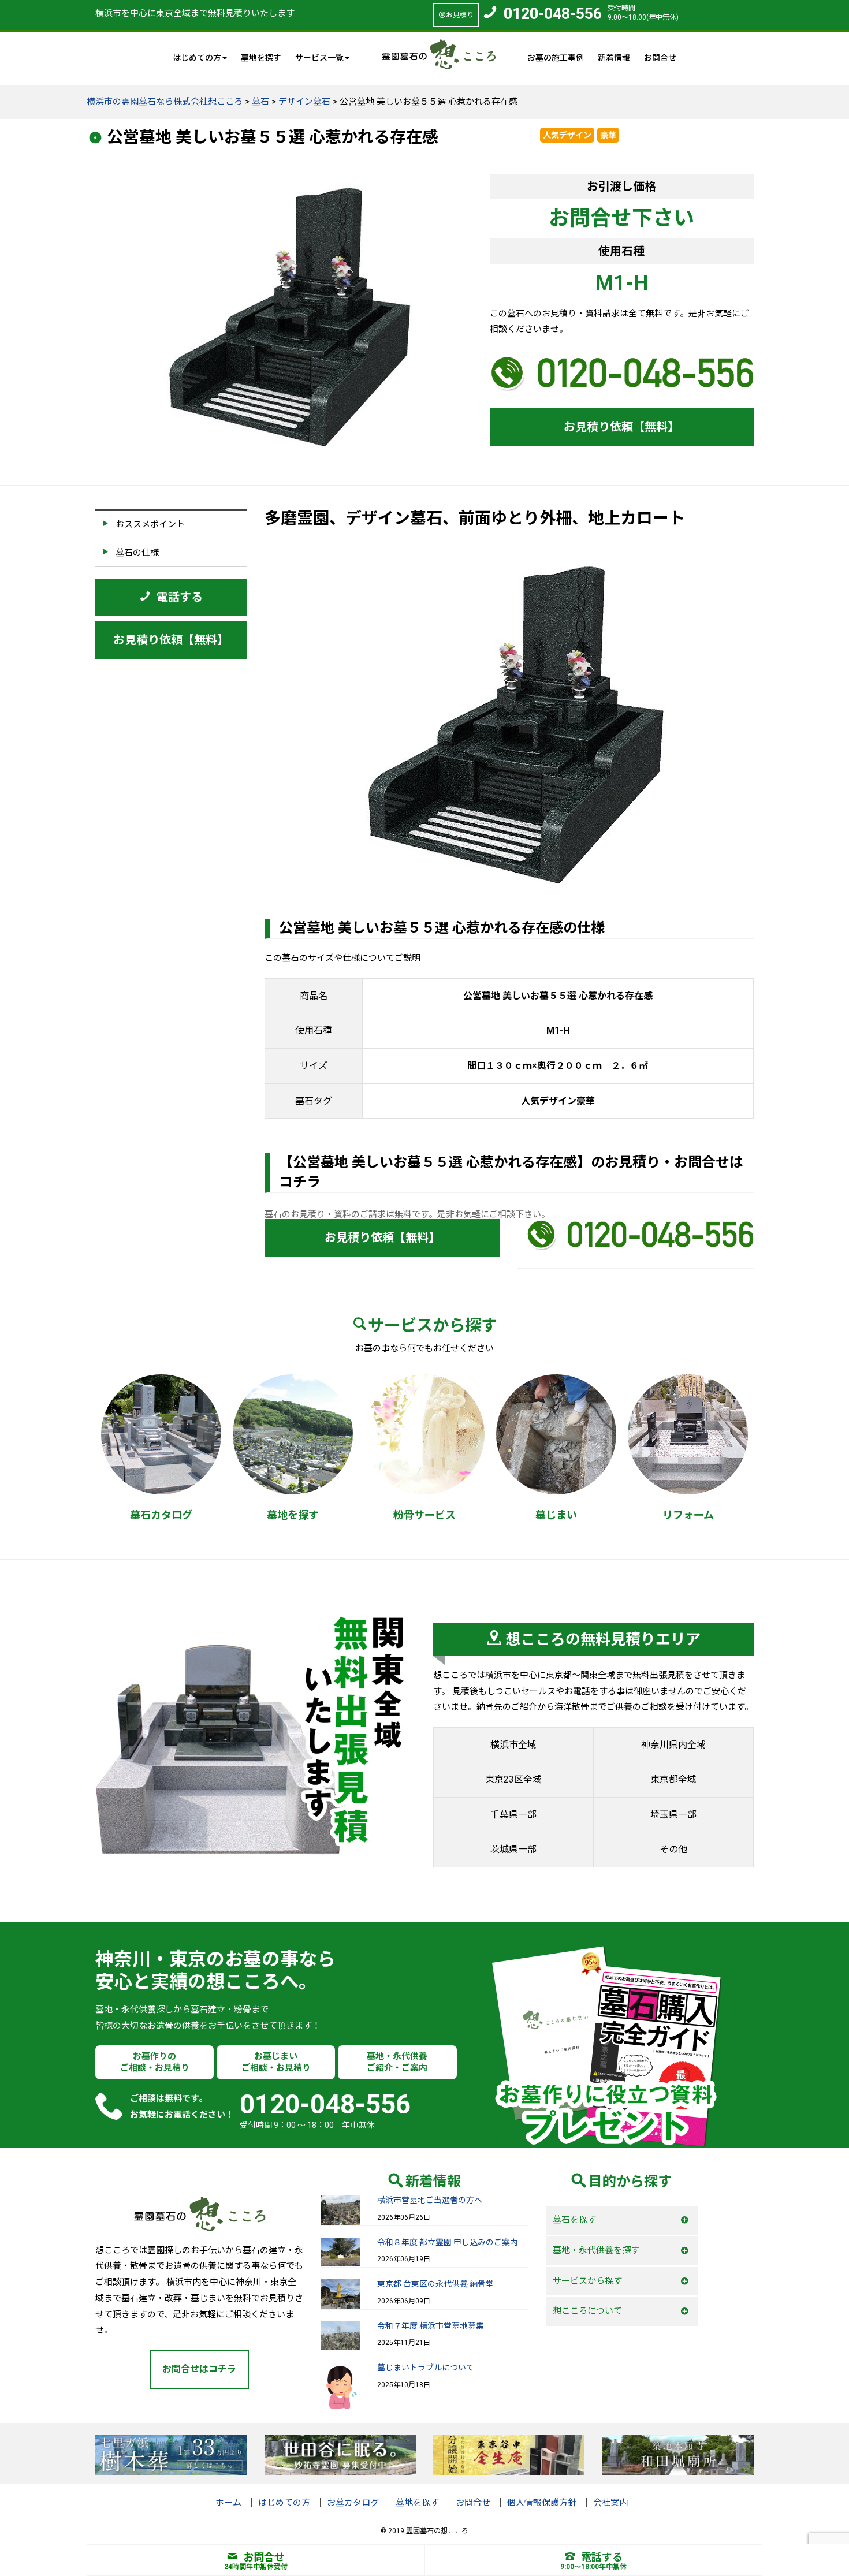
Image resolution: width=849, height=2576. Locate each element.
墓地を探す (261, 58)
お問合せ (660, 58)
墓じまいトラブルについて (426, 2368)
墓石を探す (574, 2220)
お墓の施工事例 (556, 58)
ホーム (228, 2503)
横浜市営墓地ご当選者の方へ (430, 2200)
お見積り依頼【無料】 (621, 427)
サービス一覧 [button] (319, 58)
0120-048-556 (553, 14)
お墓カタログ (353, 2503)
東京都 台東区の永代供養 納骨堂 (435, 2284)
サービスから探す (587, 2281)
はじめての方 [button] (197, 58)
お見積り (460, 15)
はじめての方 (284, 2503)
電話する (602, 2557)
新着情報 (614, 58)
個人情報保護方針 (542, 2503)
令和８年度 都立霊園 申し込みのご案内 (448, 2242)
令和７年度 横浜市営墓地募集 (431, 2326)
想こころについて (587, 2311)
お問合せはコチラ (199, 2369)
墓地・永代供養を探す (596, 2250)
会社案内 (610, 2503)
